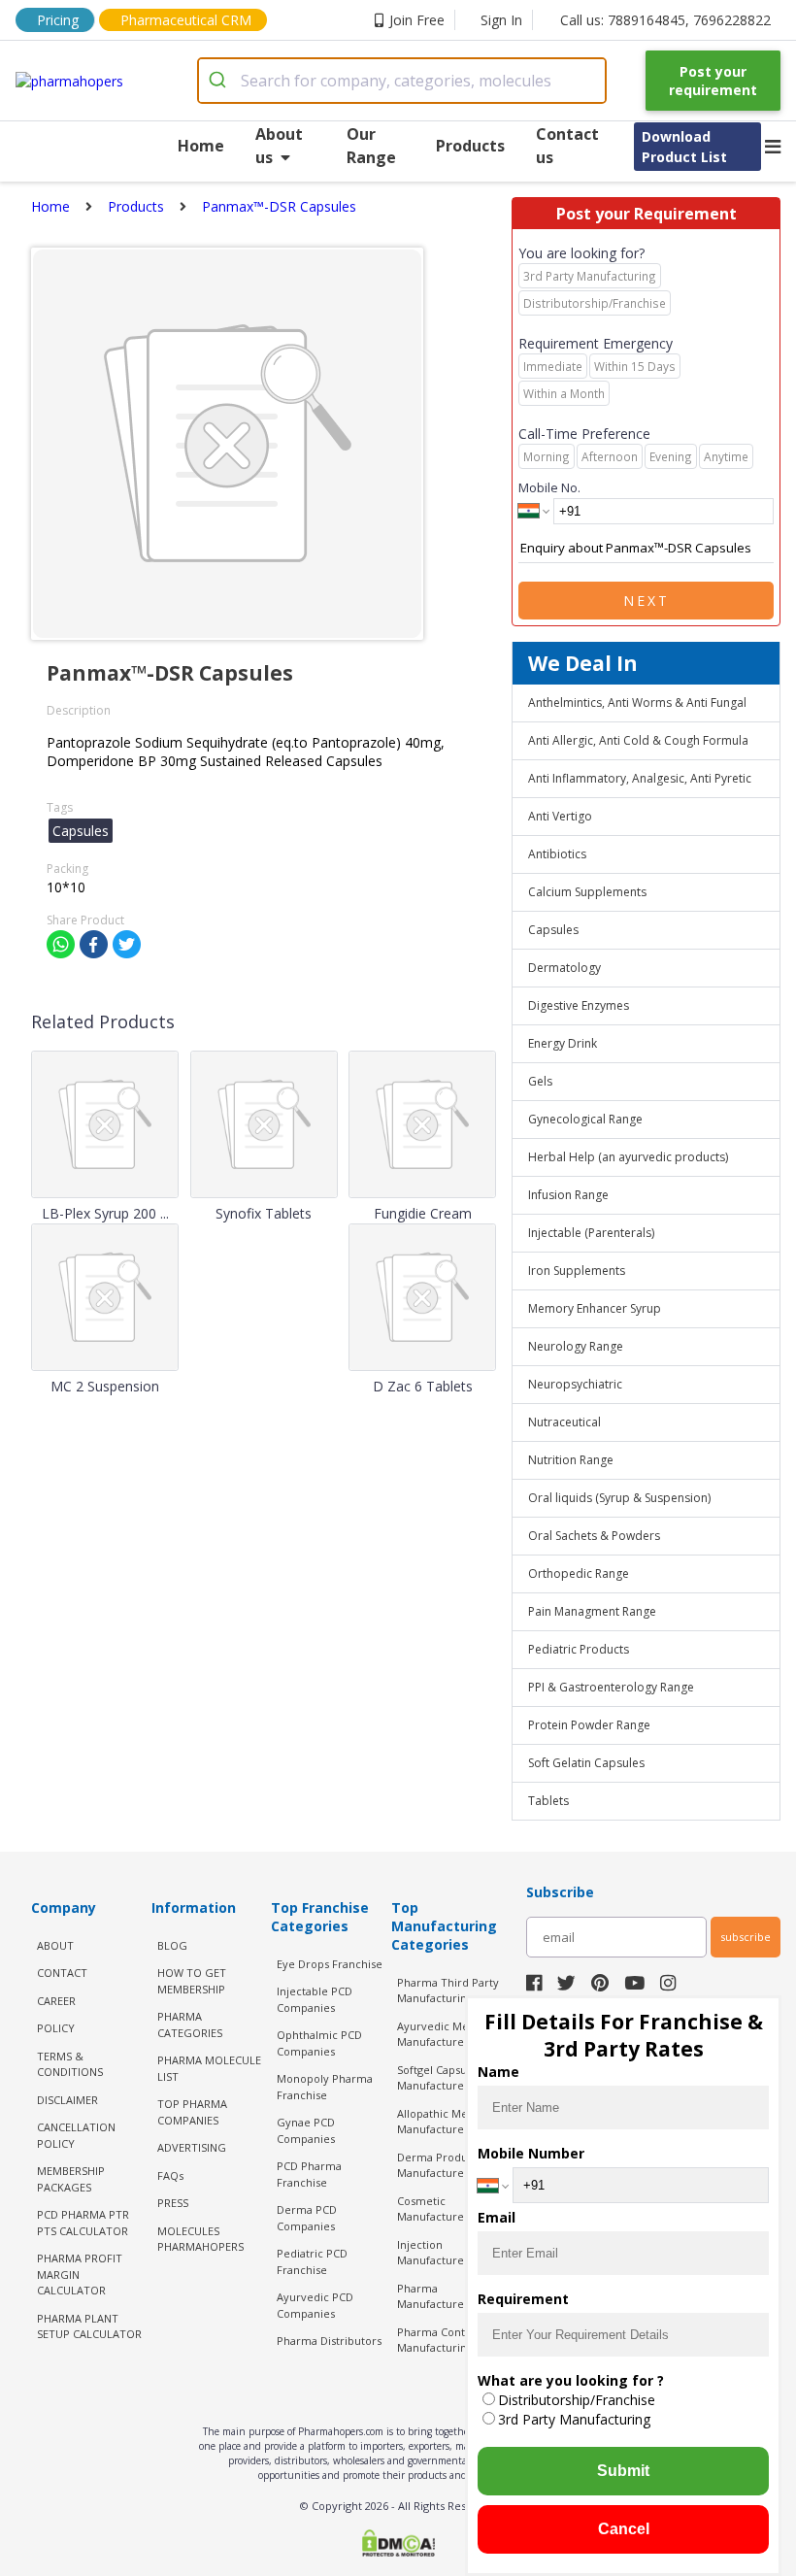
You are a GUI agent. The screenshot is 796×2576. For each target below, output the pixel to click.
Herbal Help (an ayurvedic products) (628, 1157)
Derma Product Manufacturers (437, 2165)
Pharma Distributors (329, 2341)
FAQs (170, 2175)
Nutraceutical (564, 1422)
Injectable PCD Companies (315, 1999)
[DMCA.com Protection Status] (398, 2545)
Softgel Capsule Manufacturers (437, 2078)
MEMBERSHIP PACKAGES (71, 2179)
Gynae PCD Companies (306, 2130)
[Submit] (220, 81)
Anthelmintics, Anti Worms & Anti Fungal (637, 703)
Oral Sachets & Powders (594, 1536)
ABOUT (55, 1945)
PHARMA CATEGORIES (190, 2024)
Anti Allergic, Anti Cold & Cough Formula (638, 740)
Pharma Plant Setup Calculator (89, 2326)
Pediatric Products (579, 1649)
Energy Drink (563, 1043)
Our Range (371, 146)
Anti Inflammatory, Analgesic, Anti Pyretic (640, 778)
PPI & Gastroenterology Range (611, 1687)
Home (201, 146)
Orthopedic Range (579, 1573)
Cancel (624, 2529)
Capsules (553, 930)
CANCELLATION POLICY (76, 2135)
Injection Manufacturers (435, 2253)
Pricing (58, 20)
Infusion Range (568, 1195)
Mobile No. (549, 487)
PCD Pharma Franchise (309, 2174)
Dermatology (564, 968)
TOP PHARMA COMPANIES (192, 2112)
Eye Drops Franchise (330, 1964)
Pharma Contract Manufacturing (441, 2340)
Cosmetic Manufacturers (435, 2209)
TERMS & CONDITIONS (70, 2064)
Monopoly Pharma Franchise (325, 2087)
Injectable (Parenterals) (591, 1233)
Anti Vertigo (560, 816)
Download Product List (684, 147)
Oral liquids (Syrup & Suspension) (619, 1498)
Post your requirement (713, 81)
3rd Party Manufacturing (574, 2419)
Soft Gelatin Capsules (586, 1763)
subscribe (746, 1937)
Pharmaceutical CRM (186, 20)
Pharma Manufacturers (435, 2296)
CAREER (56, 2001)
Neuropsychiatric (575, 1384)
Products (470, 146)
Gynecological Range (585, 1119)
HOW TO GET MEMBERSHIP (192, 1981)
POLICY (56, 2028)
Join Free (417, 20)
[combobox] (402, 81)
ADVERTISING (192, 2147)
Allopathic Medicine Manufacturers (448, 2122)
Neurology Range (576, 1346)
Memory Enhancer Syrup (595, 1308)
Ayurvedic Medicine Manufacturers (449, 2034)
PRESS (173, 2203)
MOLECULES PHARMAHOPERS (200, 2239)
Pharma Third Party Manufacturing (448, 1991)
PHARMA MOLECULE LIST (209, 2068)
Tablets (548, 1801)
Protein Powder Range (589, 1725)
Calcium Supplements (587, 892)
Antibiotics (557, 854)
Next (647, 601)
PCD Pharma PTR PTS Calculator (83, 2223)
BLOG (172, 1945)
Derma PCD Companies (307, 2218)
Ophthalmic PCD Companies (319, 2043)
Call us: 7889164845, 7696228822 (665, 20)
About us (279, 146)
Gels (540, 1081)
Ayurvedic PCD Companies (315, 2305)
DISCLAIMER (67, 2100)
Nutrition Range (571, 1460)
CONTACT (62, 1973)
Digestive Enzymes (579, 1005)
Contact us (567, 146)
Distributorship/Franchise (577, 2400)
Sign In (501, 20)
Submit (623, 2471)
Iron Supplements (577, 1271)
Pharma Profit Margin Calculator (80, 2274)
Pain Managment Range (592, 1611)
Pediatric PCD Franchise (312, 2261)
